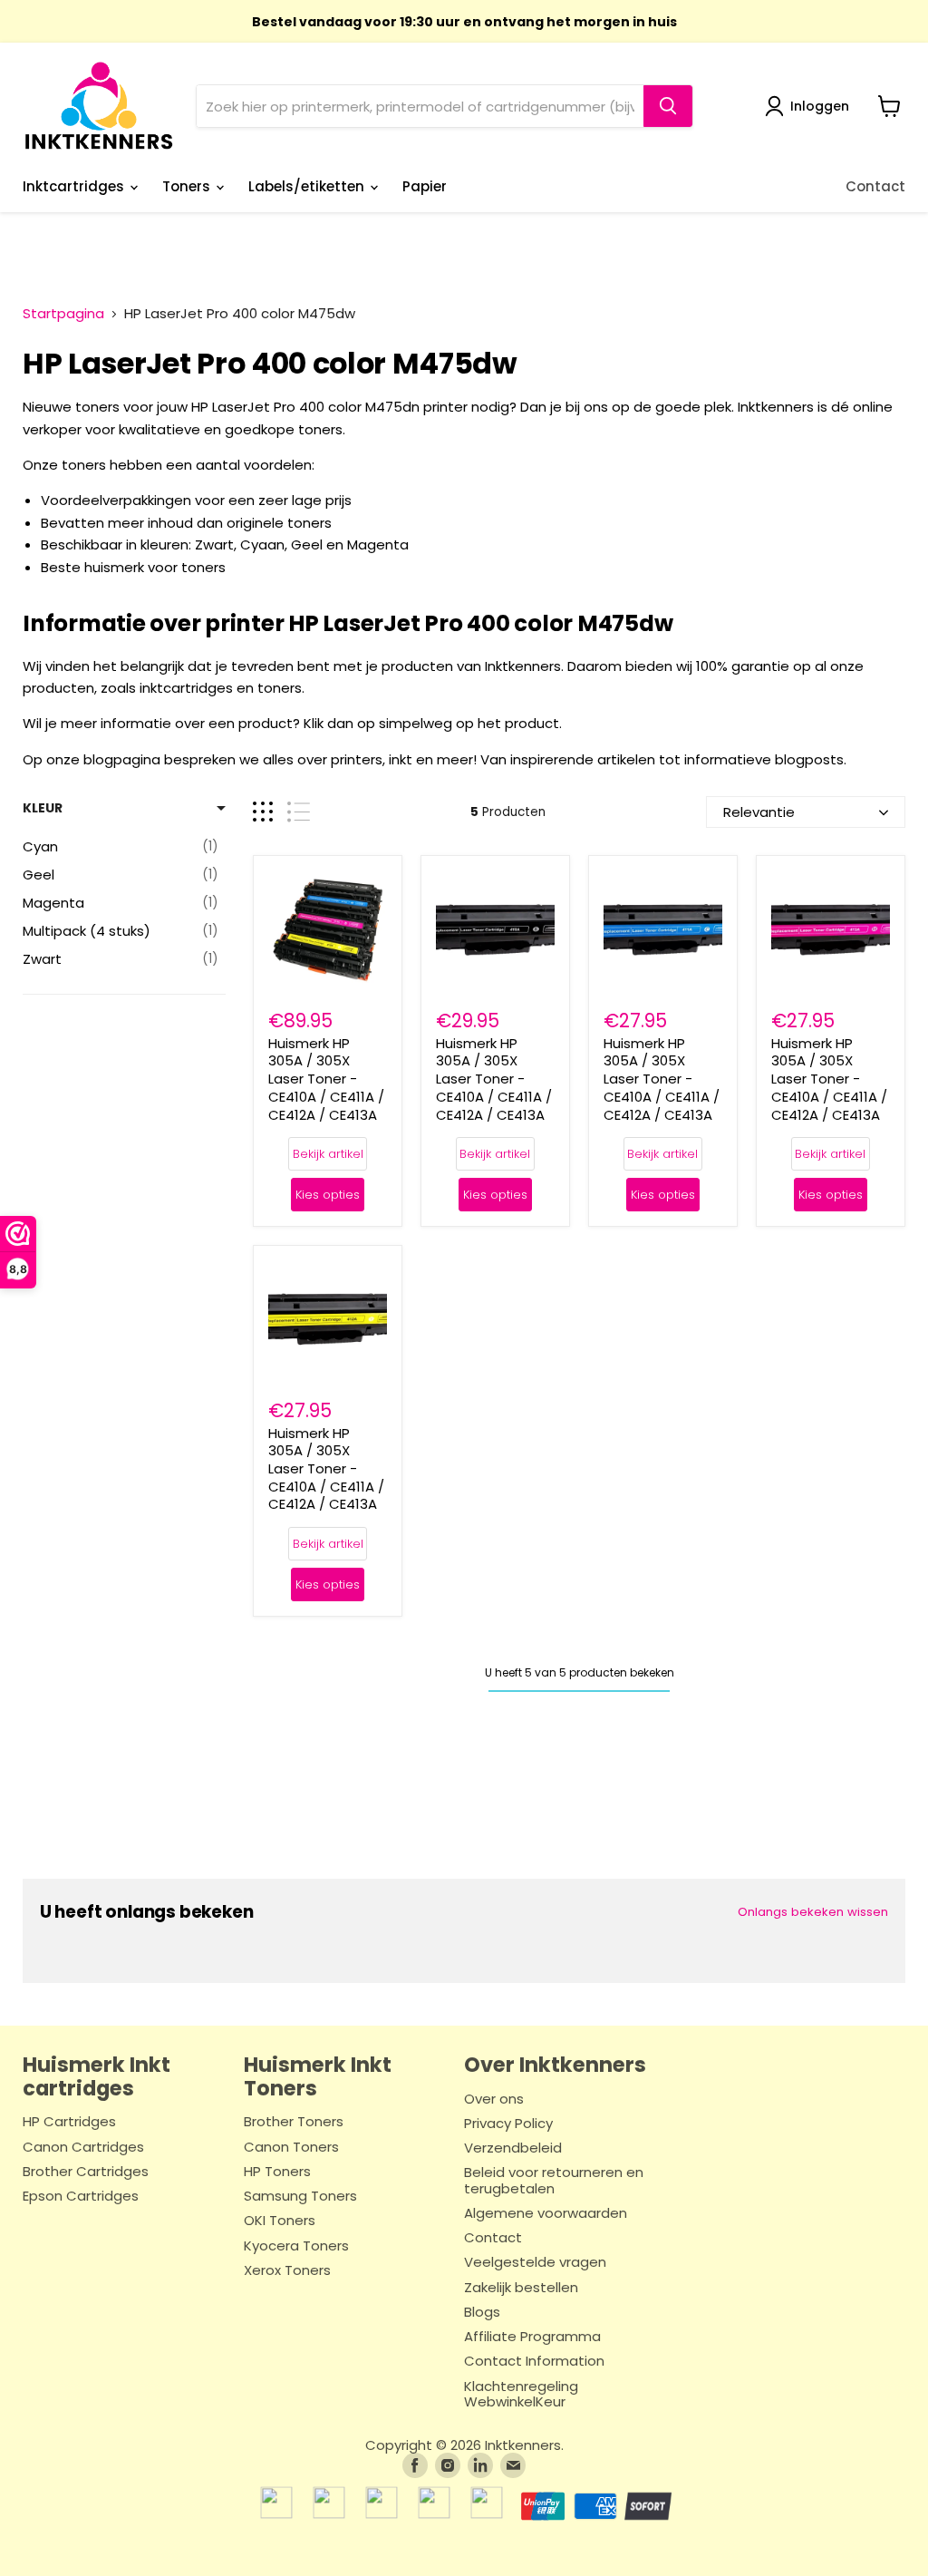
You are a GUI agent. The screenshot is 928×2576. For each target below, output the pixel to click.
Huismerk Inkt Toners (318, 2076)
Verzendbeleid (513, 2148)
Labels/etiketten (308, 186)
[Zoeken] (668, 106)
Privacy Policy (508, 2124)
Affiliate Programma (532, 2337)
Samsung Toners (300, 2197)
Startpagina (63, 313)
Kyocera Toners (296, 2246)
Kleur (43, 808)
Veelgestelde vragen (535, 2263)
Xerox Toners (287, 2271)
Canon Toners (291, 2148)
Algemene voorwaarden (546, 2214)
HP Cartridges (69, 2122)
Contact (875, 186)
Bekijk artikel (328, 1154)
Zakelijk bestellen (521, 2288)
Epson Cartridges (81, 2197)
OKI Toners (280, 2221)
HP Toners (277, 2172)
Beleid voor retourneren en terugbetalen (554, 2181)
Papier (425, 186)
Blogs (482, 2313)
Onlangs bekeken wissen (813, 1912)
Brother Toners (294, 2122)
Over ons (494, 2100)
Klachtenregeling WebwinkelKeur (521, 2395)
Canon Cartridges (83, 2148)
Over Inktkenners (555, 2065)
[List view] (299, 812)
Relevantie (759, 812)
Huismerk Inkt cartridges (97, 2076)
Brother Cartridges (86, 2172)
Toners (188, 186)
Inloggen (820, 106)
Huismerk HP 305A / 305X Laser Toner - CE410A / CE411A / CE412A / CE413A (326, 1079)
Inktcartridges (75, 186)
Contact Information (534, 2362)
